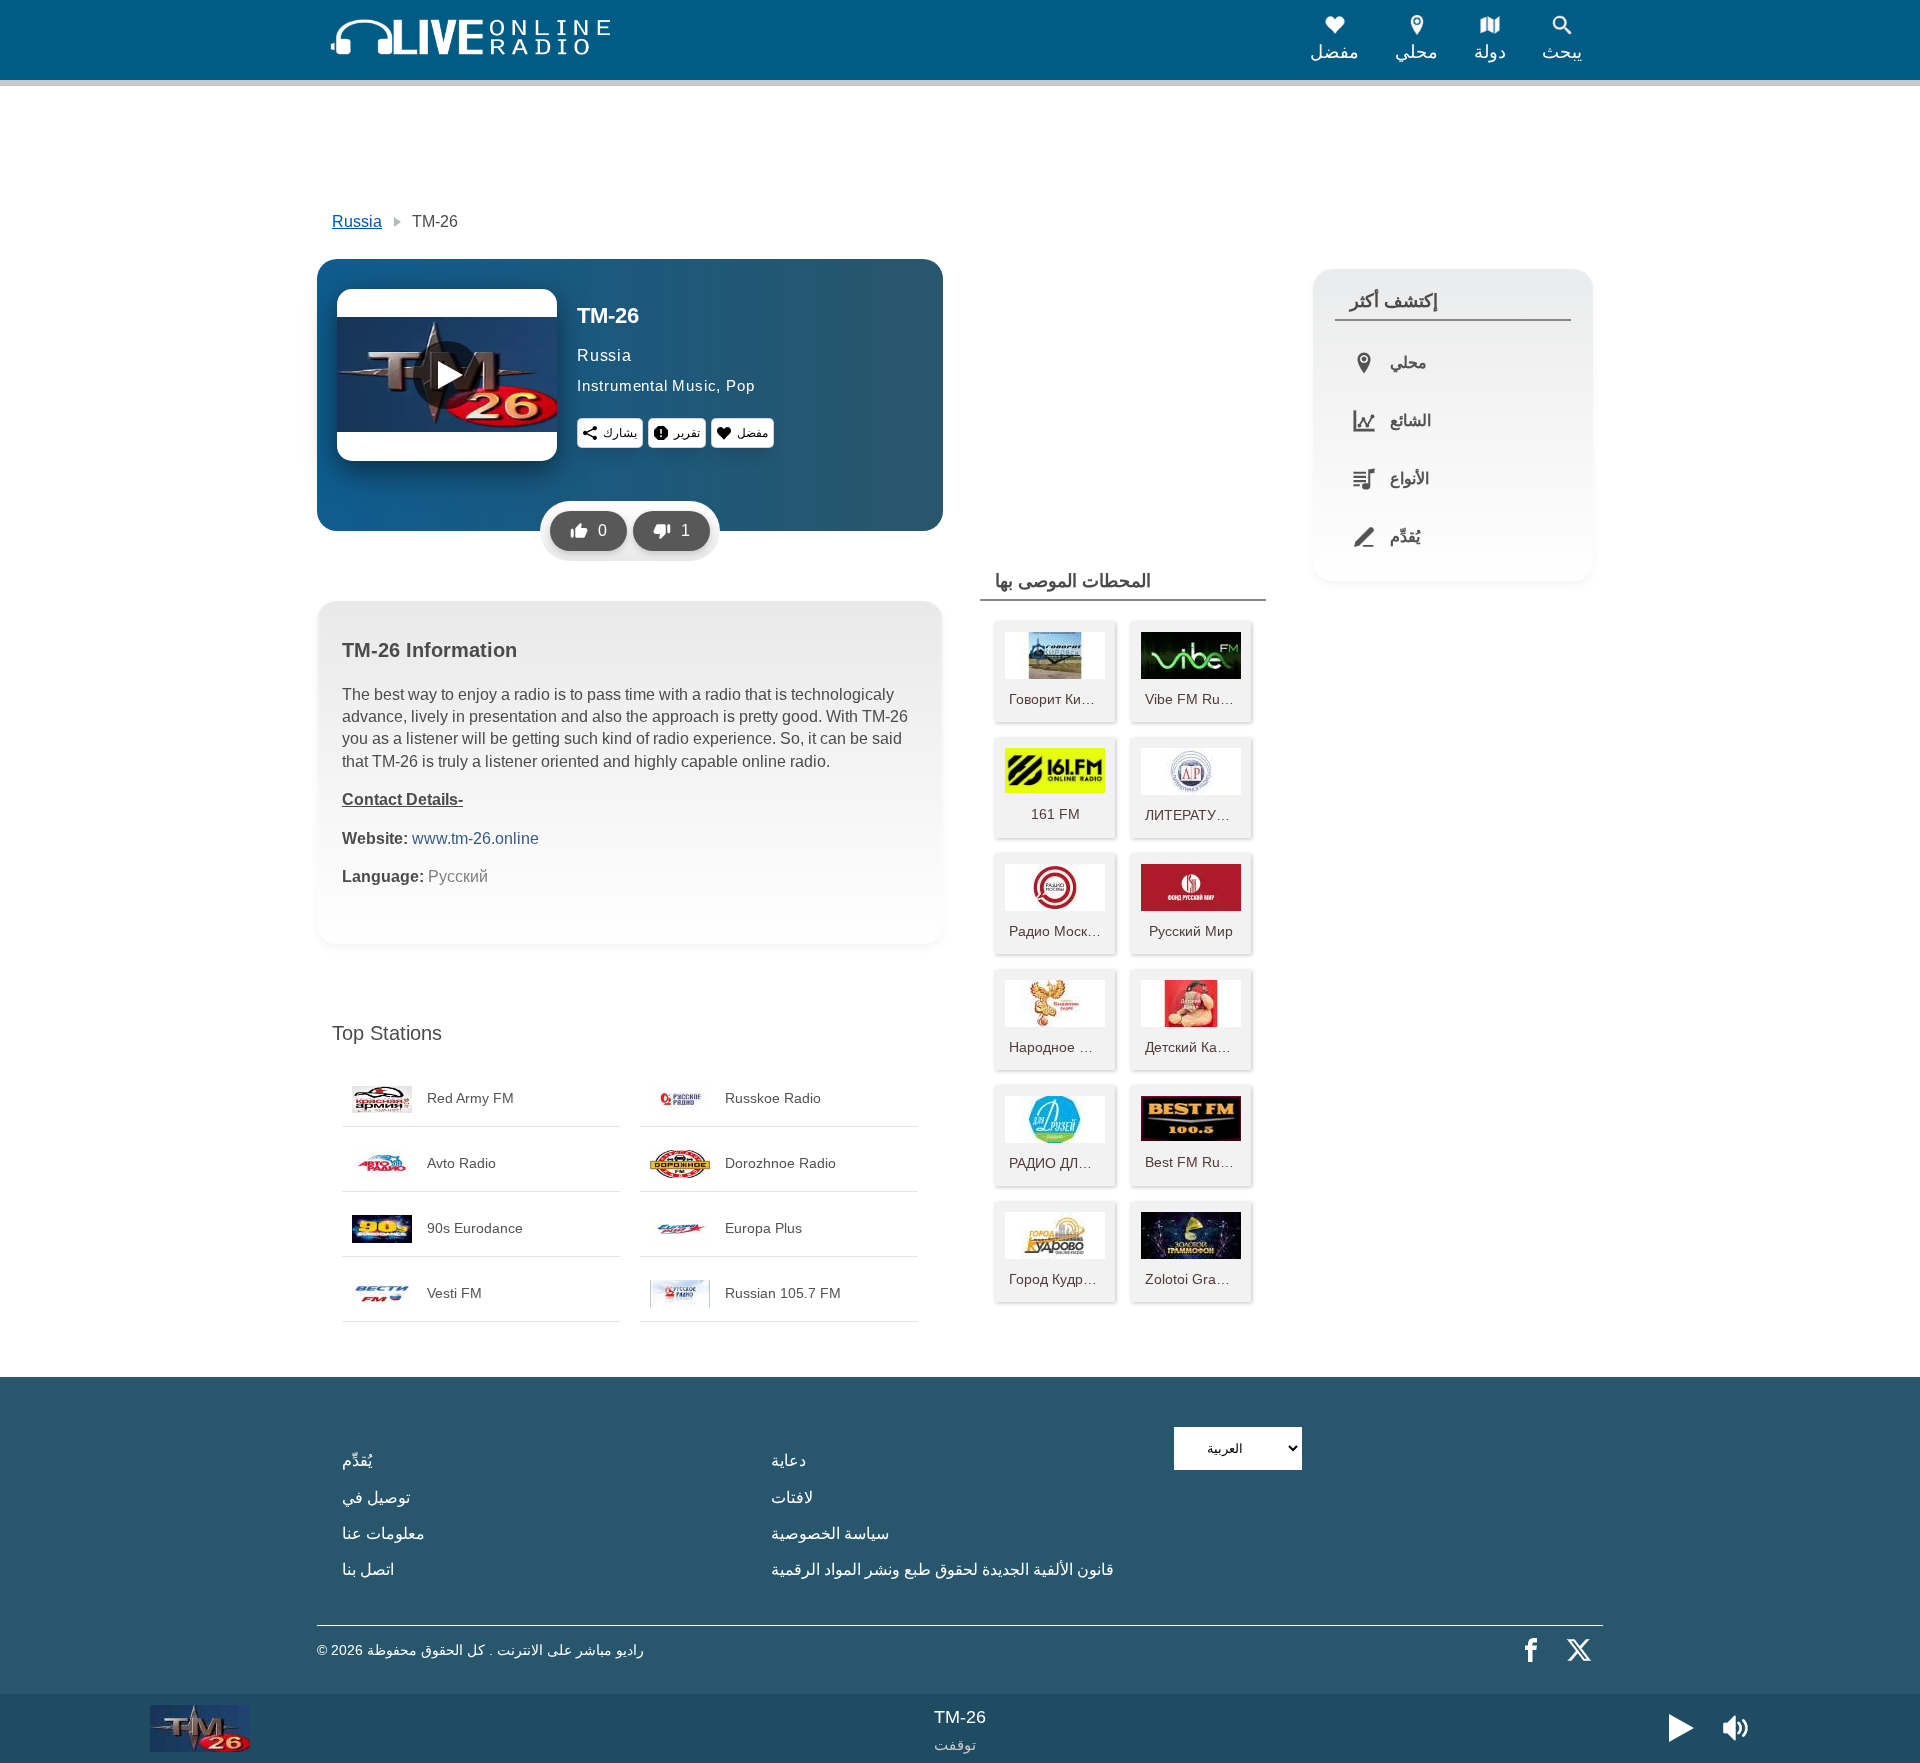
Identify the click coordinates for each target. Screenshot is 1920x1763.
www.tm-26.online (475, 838)
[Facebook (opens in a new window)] (1531, 1650)
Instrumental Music (646, 385)
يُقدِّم (357, 1460)
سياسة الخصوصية (830, 1533)
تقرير (687, 433)
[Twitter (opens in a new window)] (1579, 1650)
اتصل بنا (368, 1569)
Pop (740, 385)
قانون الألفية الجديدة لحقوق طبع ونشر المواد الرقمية (942, 1569)
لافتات (792, 1497)
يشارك (620, 433)
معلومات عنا (383, 1533)
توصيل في (376, 1497)
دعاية (788, 1460)
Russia (357, 221)
